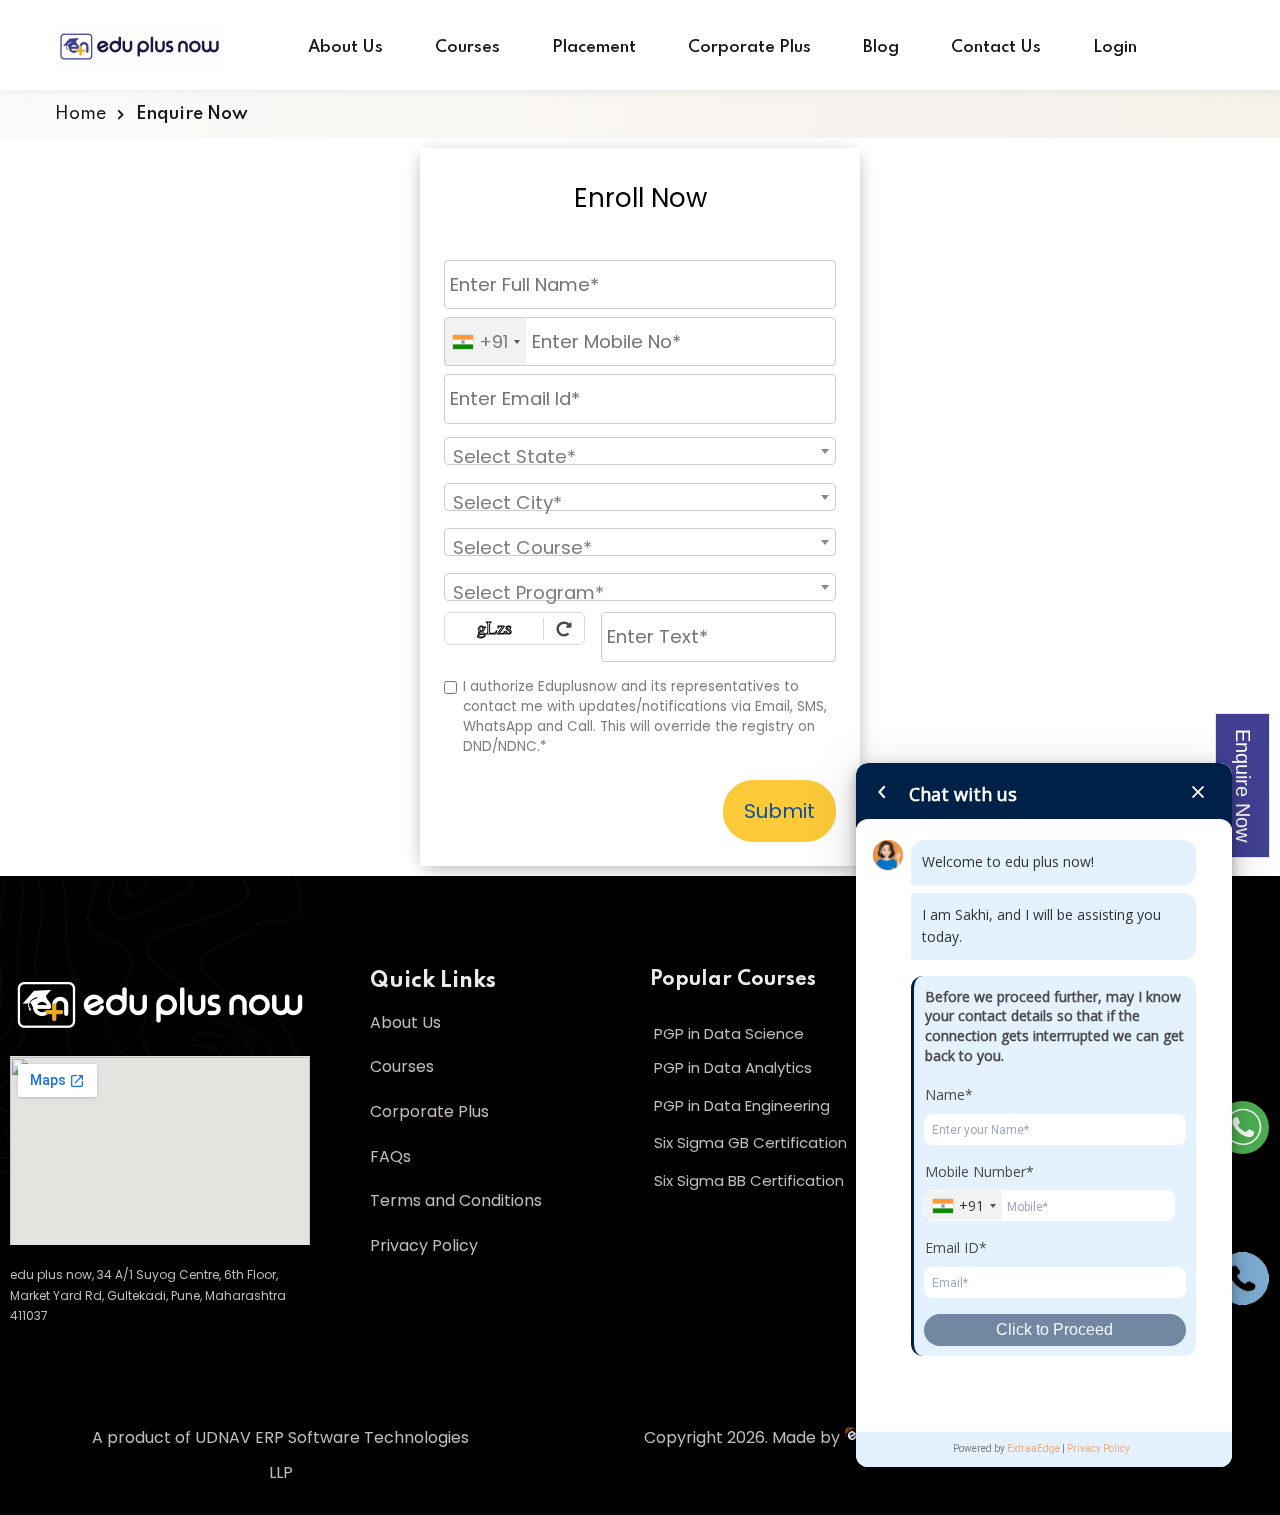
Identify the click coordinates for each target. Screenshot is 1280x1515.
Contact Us (996, 47)
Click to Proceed (1054, 1329)
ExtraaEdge (1033, 1448)
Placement (594, 47)
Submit (779, 811)
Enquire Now (1243, 785)
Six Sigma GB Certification (750, 1142)
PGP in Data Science (729, 1033)
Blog (881, 47)
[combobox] (485, 341)
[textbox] (595, 456)
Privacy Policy (424, 1245)
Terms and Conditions (456, 1200)
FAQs (390, 1156)
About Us (345, 47)
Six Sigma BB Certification (749, 1180)
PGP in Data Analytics (733, 1067)
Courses (467, 47)
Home (80, 114)
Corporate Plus (749, 47)
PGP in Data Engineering (742, 1105)
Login (1115, 47)
